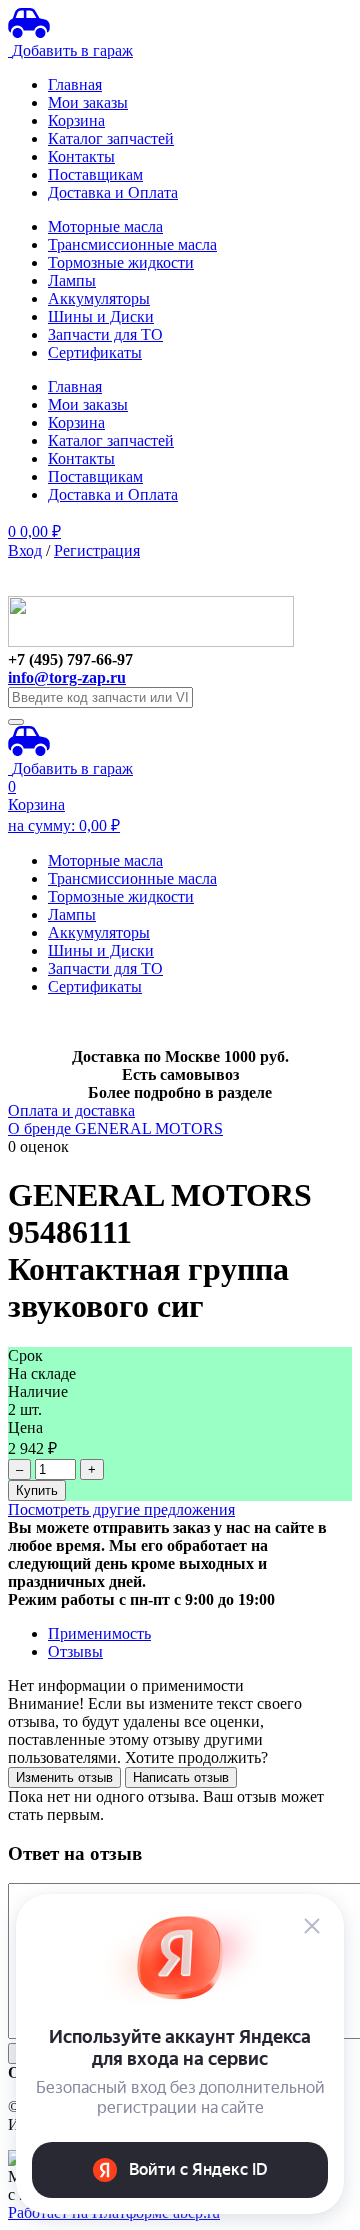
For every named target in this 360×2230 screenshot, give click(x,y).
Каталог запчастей (111, 138)
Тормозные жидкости (121, 262)
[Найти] (16, 722)
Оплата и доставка (71, 1110)
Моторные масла (105, 226)
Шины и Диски (101, 316)
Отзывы (75, 1651)
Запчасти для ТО (105, 334)
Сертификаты (95, 352)
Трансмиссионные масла (132, 244)
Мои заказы (88, 102)
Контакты (81, 156)
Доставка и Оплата (113, 192)
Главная (75, 84)
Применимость (99, 1633)
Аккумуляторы (99, 298)
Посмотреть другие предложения (121, 1509)
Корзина (76, 120)
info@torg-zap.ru (67, 677)
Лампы (72, 280)
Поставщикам (95, 174)
